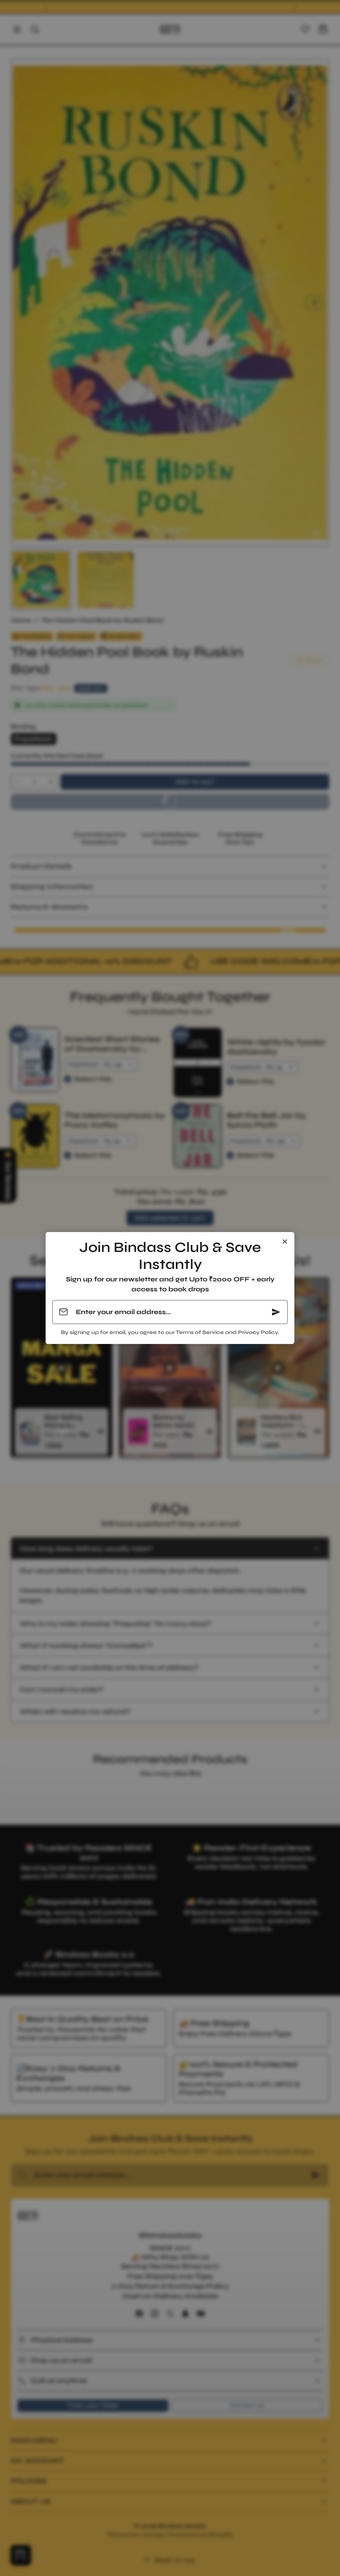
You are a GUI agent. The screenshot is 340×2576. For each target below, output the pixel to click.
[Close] (285, 1242)
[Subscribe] (276, 1312)
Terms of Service (200, 1332)
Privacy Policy (258, 1332)
